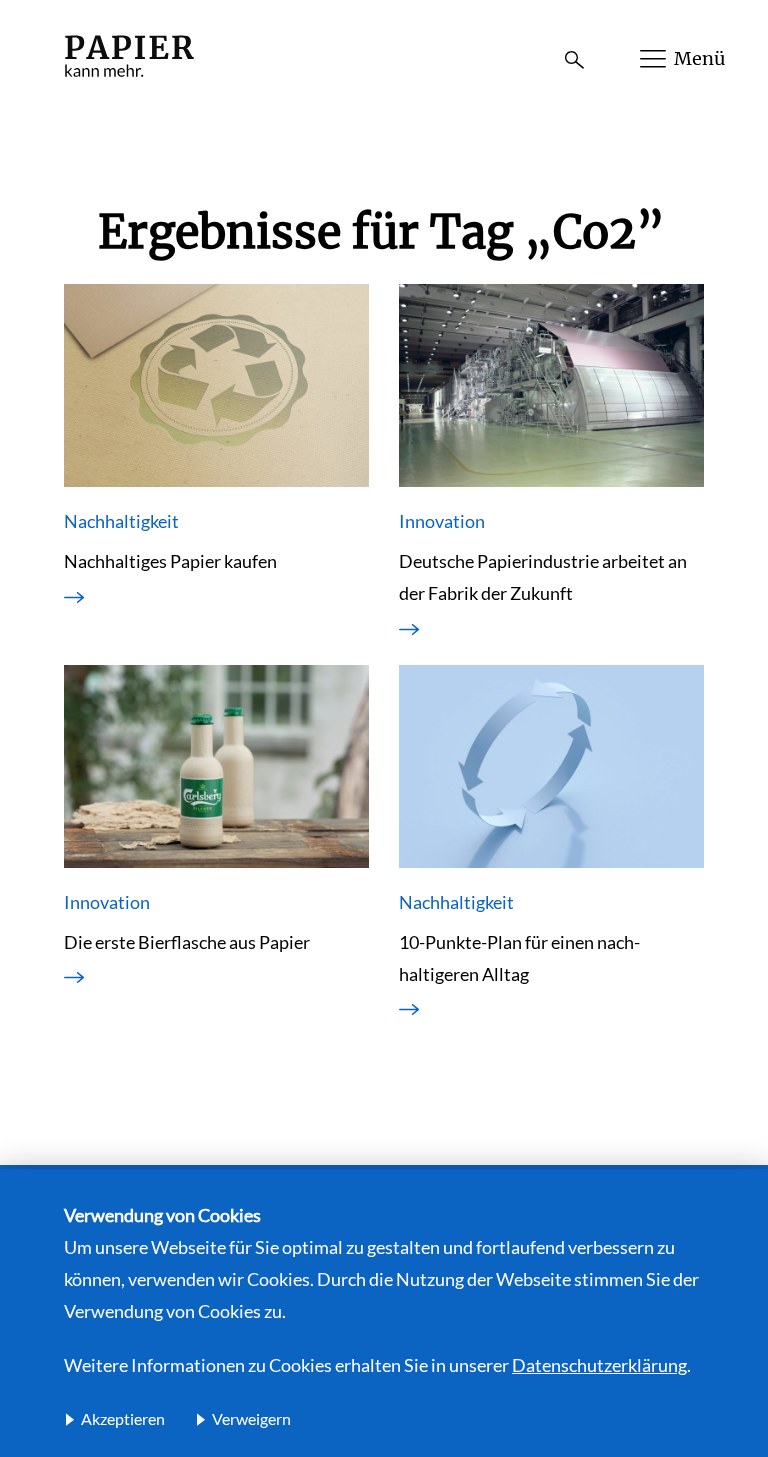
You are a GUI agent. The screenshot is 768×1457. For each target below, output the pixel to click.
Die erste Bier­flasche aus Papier (187, 942)
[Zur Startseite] (129, 78)
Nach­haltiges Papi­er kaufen (170, 561)
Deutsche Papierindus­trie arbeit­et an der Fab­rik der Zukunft (543, 577)
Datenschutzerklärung (599, 1365)
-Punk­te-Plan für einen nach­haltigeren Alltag (519, 958)
